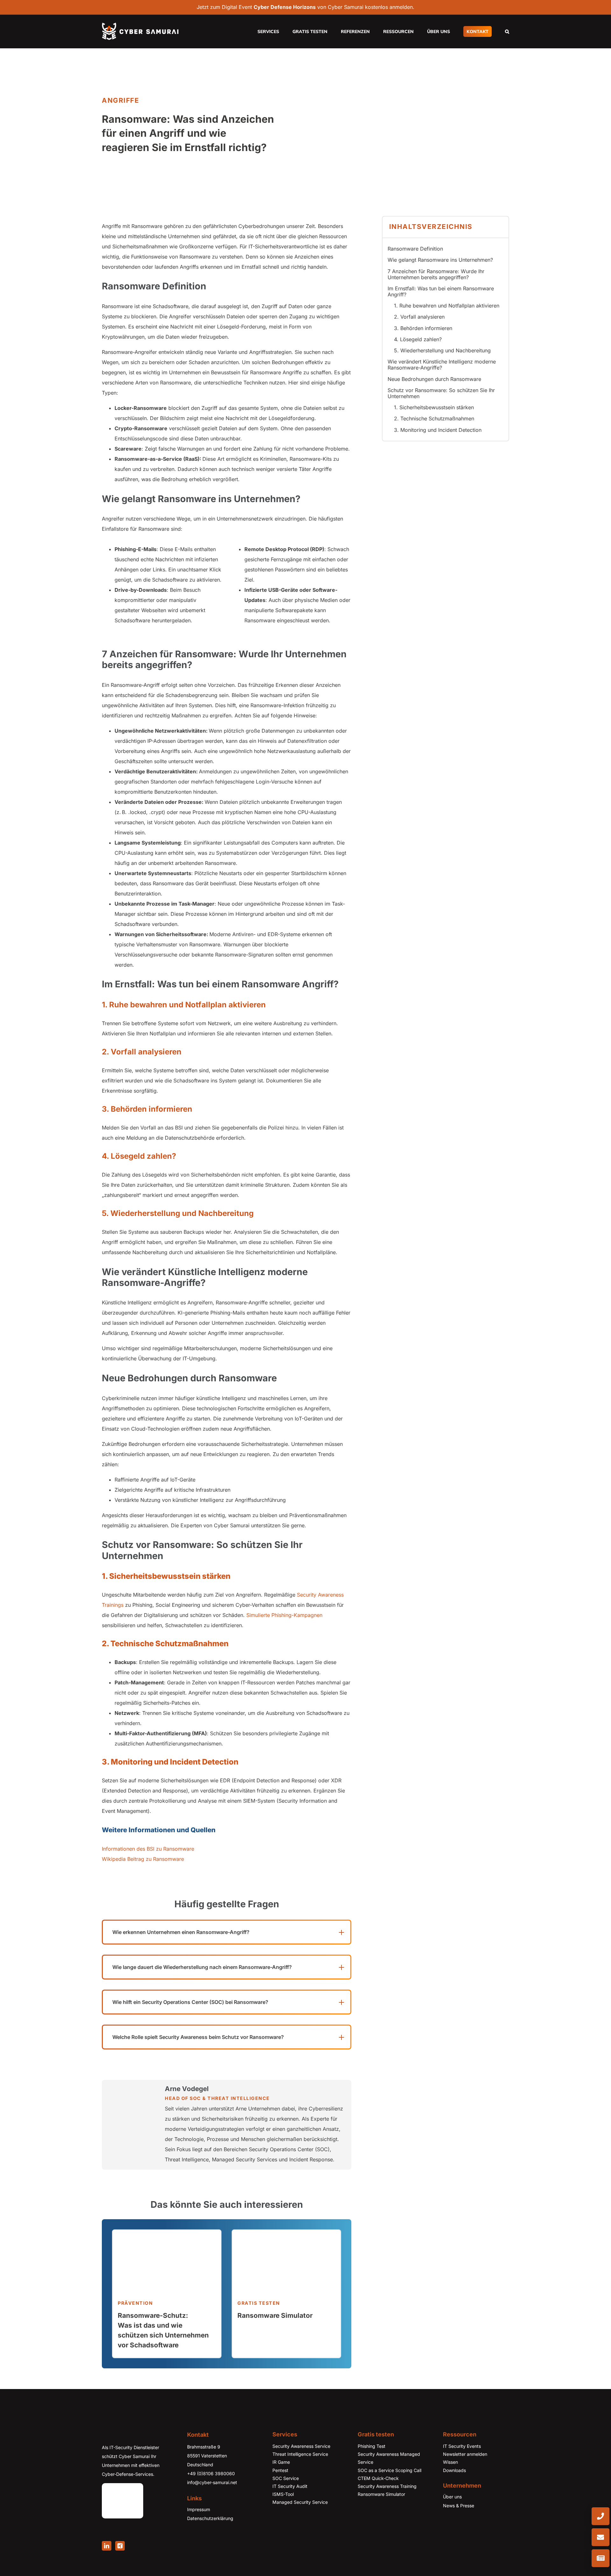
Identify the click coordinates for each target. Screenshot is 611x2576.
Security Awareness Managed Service (389, 2458)
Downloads (454, 2470)
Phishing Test (372, 2446)
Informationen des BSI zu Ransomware (148, 1849)
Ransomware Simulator (381, 2494)
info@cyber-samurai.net (212, 2482)
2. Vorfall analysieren (419, 317)
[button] (507, 31)
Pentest (280, 2470)
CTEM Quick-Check (378, 2478)
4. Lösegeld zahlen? (418, 339)
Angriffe (120, 100)
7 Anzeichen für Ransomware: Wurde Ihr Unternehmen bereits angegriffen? (436, 274)
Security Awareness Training (387, 2486)
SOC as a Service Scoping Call (390, 2470)
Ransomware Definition (415, 249)
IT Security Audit (290, 2486)
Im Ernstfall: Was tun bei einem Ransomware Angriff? (441, 291)
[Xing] (120, 2546)
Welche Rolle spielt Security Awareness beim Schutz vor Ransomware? (198, 2037)
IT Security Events (462, 2446)
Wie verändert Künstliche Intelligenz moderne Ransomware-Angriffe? (442, 365)
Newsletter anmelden (465, 2454)
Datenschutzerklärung (210, 2518)
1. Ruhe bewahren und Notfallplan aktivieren (447, 306)
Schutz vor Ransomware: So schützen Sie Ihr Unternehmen (441, 393)
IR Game (281, 2462)
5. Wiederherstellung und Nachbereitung (442, 350)
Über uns (452, 2497)
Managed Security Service (300, 2502)
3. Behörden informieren (423, 328)
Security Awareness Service (301, 2446)
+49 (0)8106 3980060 (211, 2473)
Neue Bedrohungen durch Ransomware (434, 379)
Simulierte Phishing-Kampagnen (284, 1615)
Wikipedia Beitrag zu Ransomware (143, 1859)
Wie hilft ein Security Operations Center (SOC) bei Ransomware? (190, 2002)
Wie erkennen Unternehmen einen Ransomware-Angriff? (181, 1932)
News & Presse (459, 2506)
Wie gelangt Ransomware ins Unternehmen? (440, 260)
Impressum (199, 2509)
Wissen (450, 2462)
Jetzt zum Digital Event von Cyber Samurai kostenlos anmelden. (305, 7)
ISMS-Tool (283, 2494)
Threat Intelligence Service (300, 2454)
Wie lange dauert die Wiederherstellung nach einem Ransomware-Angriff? (202, 1967)
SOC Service (286, 2478)
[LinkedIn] (107, 2546)
